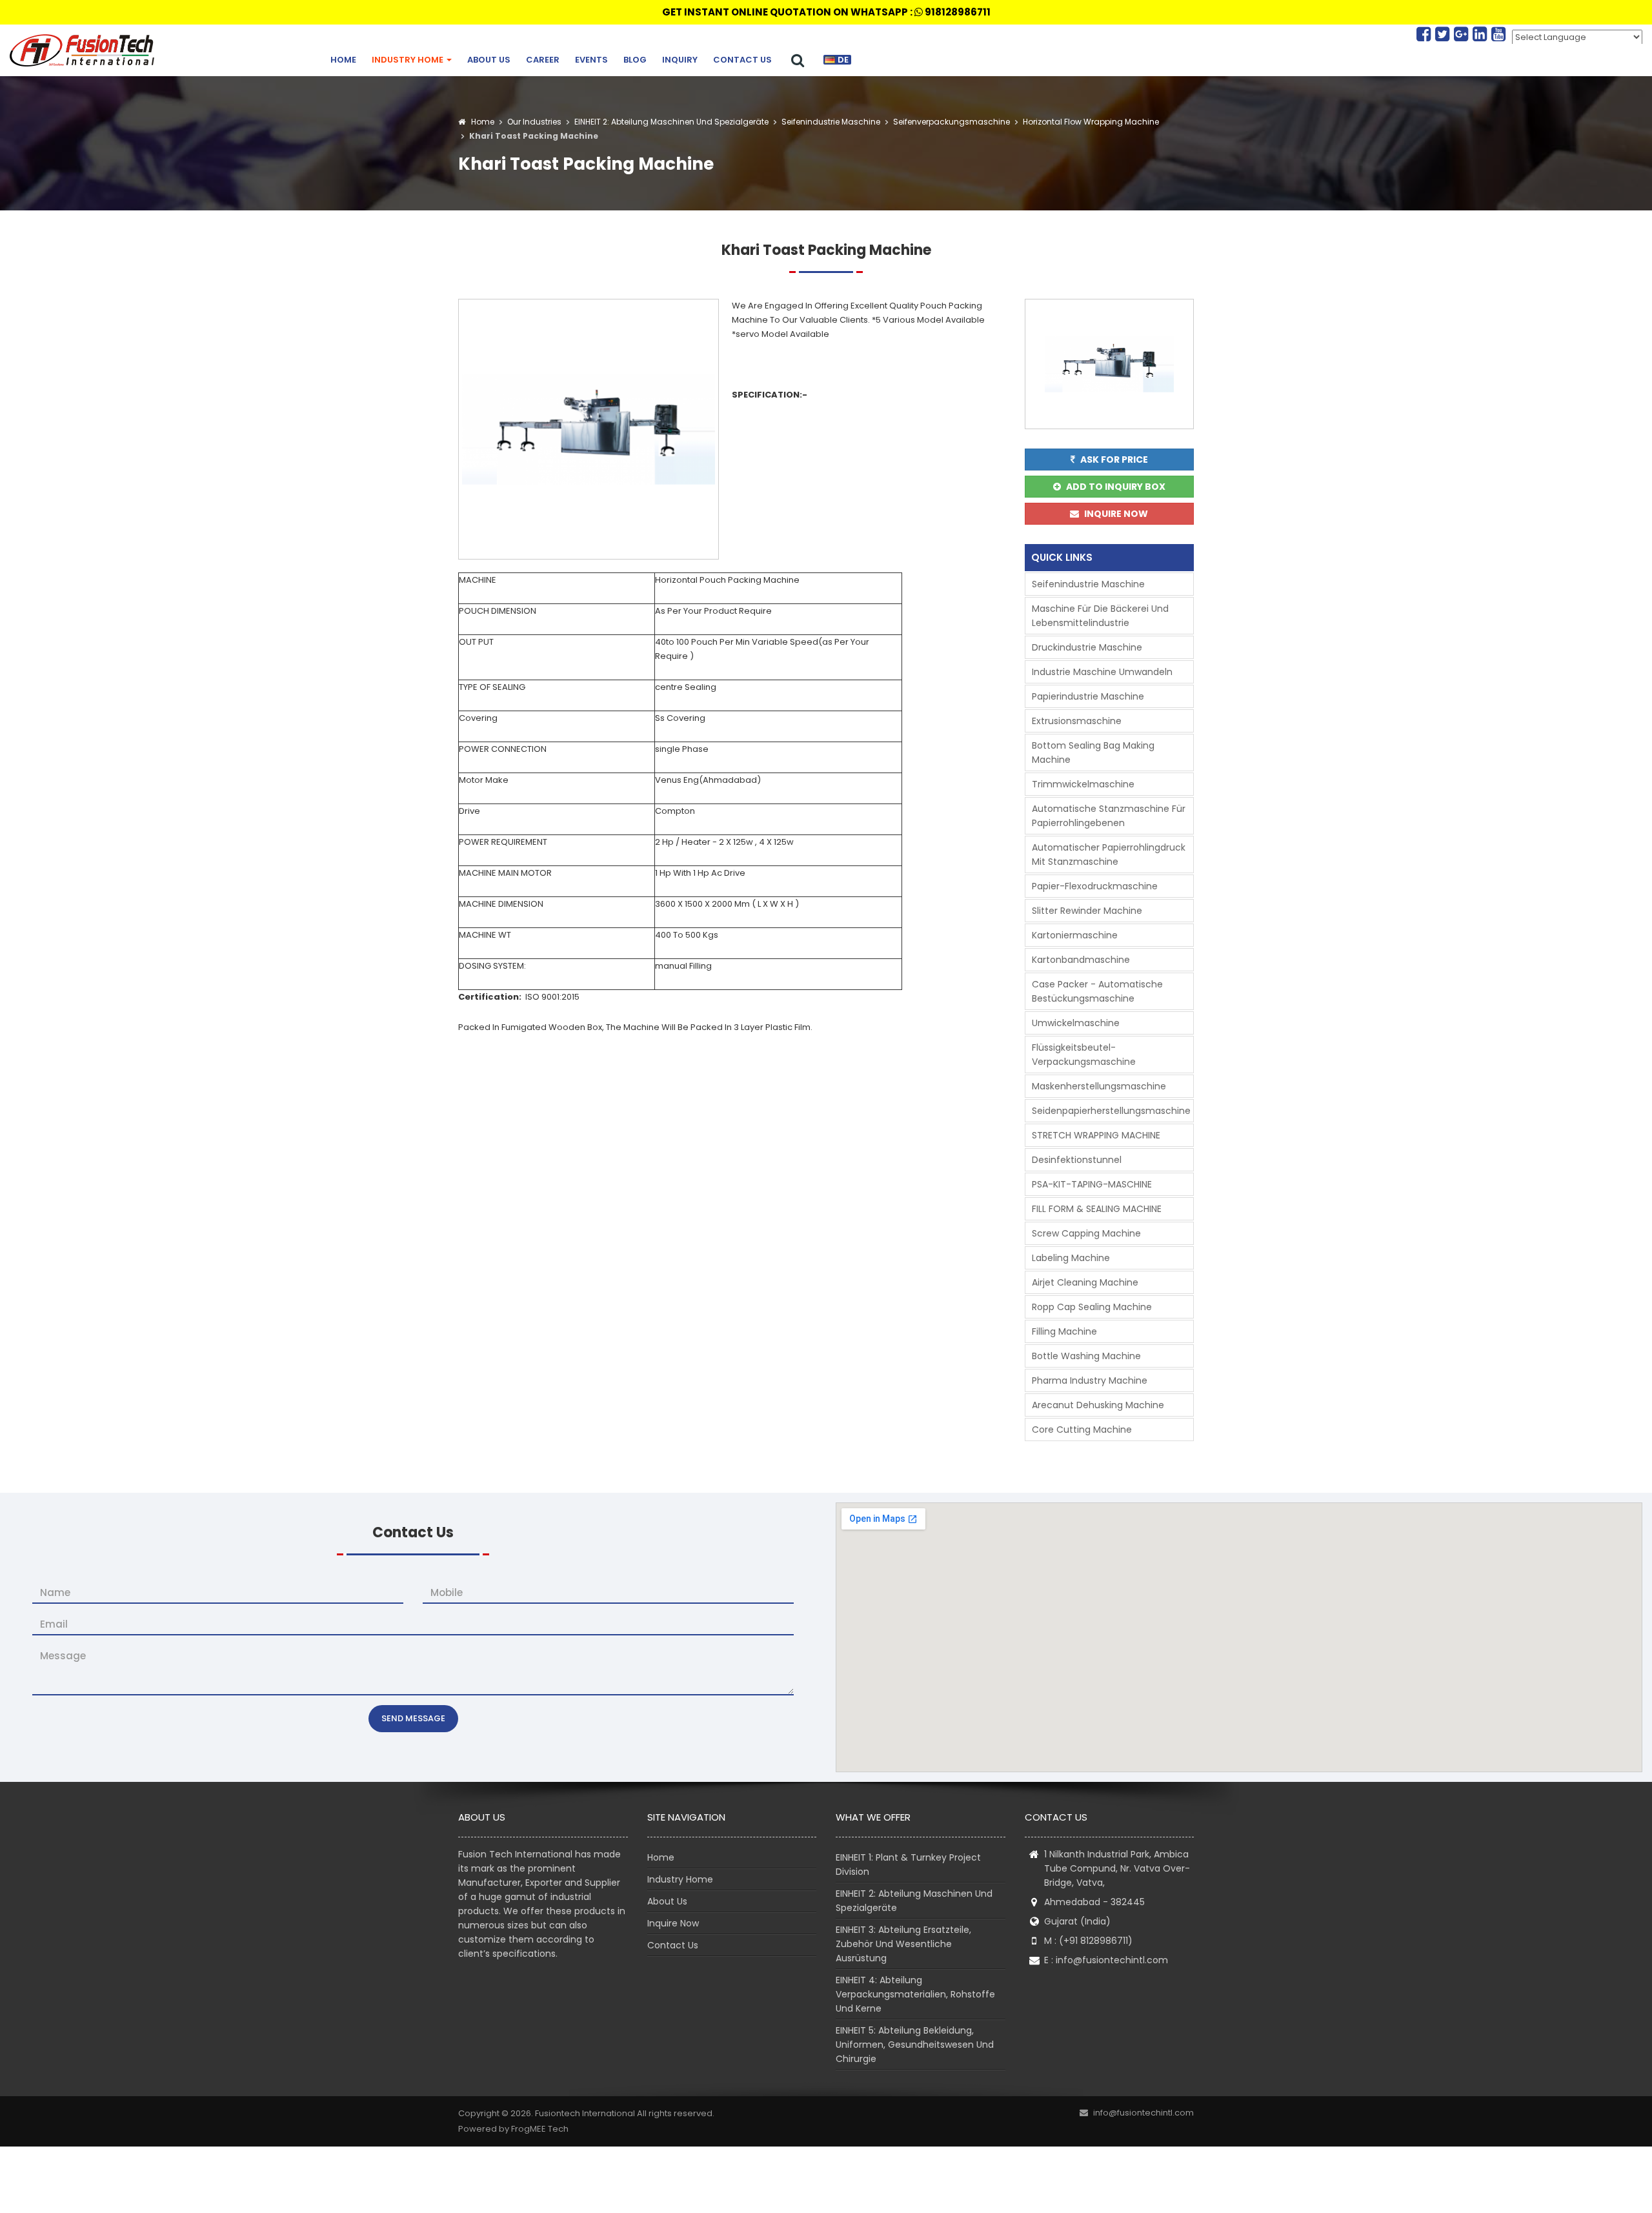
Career (543, 60)
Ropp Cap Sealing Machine (1092, 1307)
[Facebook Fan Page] (1426, 34)
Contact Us (742, 60)
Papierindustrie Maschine (1088, 696)
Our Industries (534, 122)
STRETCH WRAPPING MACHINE (1096, 1135)
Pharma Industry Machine (1090, 1380)
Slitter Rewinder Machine (1087, 911)
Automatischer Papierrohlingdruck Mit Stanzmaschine (1109, 854)
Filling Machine (1064, 1331)
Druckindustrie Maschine (1087, 647)
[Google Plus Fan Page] (1463, 34)
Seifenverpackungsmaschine (951, 122)
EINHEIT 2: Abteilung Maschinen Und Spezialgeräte (670, 122)
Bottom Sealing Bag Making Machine (1093, 753)
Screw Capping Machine (1086, 1233)
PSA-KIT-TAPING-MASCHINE (1092, 1184)
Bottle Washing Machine (1086, 1356)
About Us (489, 60)
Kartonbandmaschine (1081, 960)
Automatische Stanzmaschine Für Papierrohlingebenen (1109, 816)
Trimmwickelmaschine (1083, 784)
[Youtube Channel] (1498, 34)
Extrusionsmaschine (1077, 721)
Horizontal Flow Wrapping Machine (1090, 122)
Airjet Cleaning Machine (1085, 1282)
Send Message (413, 1718)
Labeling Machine (1071, 1258)
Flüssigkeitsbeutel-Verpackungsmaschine (1084, 1055)
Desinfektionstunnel (1077, 1160)
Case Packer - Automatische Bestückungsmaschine (1097, 991)
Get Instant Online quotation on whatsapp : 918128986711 (826, 12)
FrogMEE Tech (540, 2129)
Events (591, 60)
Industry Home (408, 60)
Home (343, 60)
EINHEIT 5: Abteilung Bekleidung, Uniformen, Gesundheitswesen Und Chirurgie (915, 2045)
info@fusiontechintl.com (1112, 1960)
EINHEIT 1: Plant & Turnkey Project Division (908, 1864)
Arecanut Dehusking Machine (1098, 1405)
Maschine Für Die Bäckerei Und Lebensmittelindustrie (1100, 616)
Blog (635, 60)
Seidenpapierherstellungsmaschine (1111, 1111)
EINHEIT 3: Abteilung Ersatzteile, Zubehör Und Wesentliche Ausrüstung (903, 1944)
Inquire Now (673, 1923)
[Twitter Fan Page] (1445, 34)
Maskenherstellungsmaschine (1099, 1086)
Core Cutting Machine (1082, 1430)
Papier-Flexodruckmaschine (1095, 886)
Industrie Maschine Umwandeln (1102, 672)
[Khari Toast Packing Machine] (589, 428)
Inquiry (680, 60)
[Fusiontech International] (85, 50)
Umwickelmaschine (1076, 1023)
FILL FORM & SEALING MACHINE (1097, 1209)
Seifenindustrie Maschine (830, 122)
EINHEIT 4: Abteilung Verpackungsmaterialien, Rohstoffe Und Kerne (915, 1994)
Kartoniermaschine (1075, 935)
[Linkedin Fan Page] (1482, 34)
